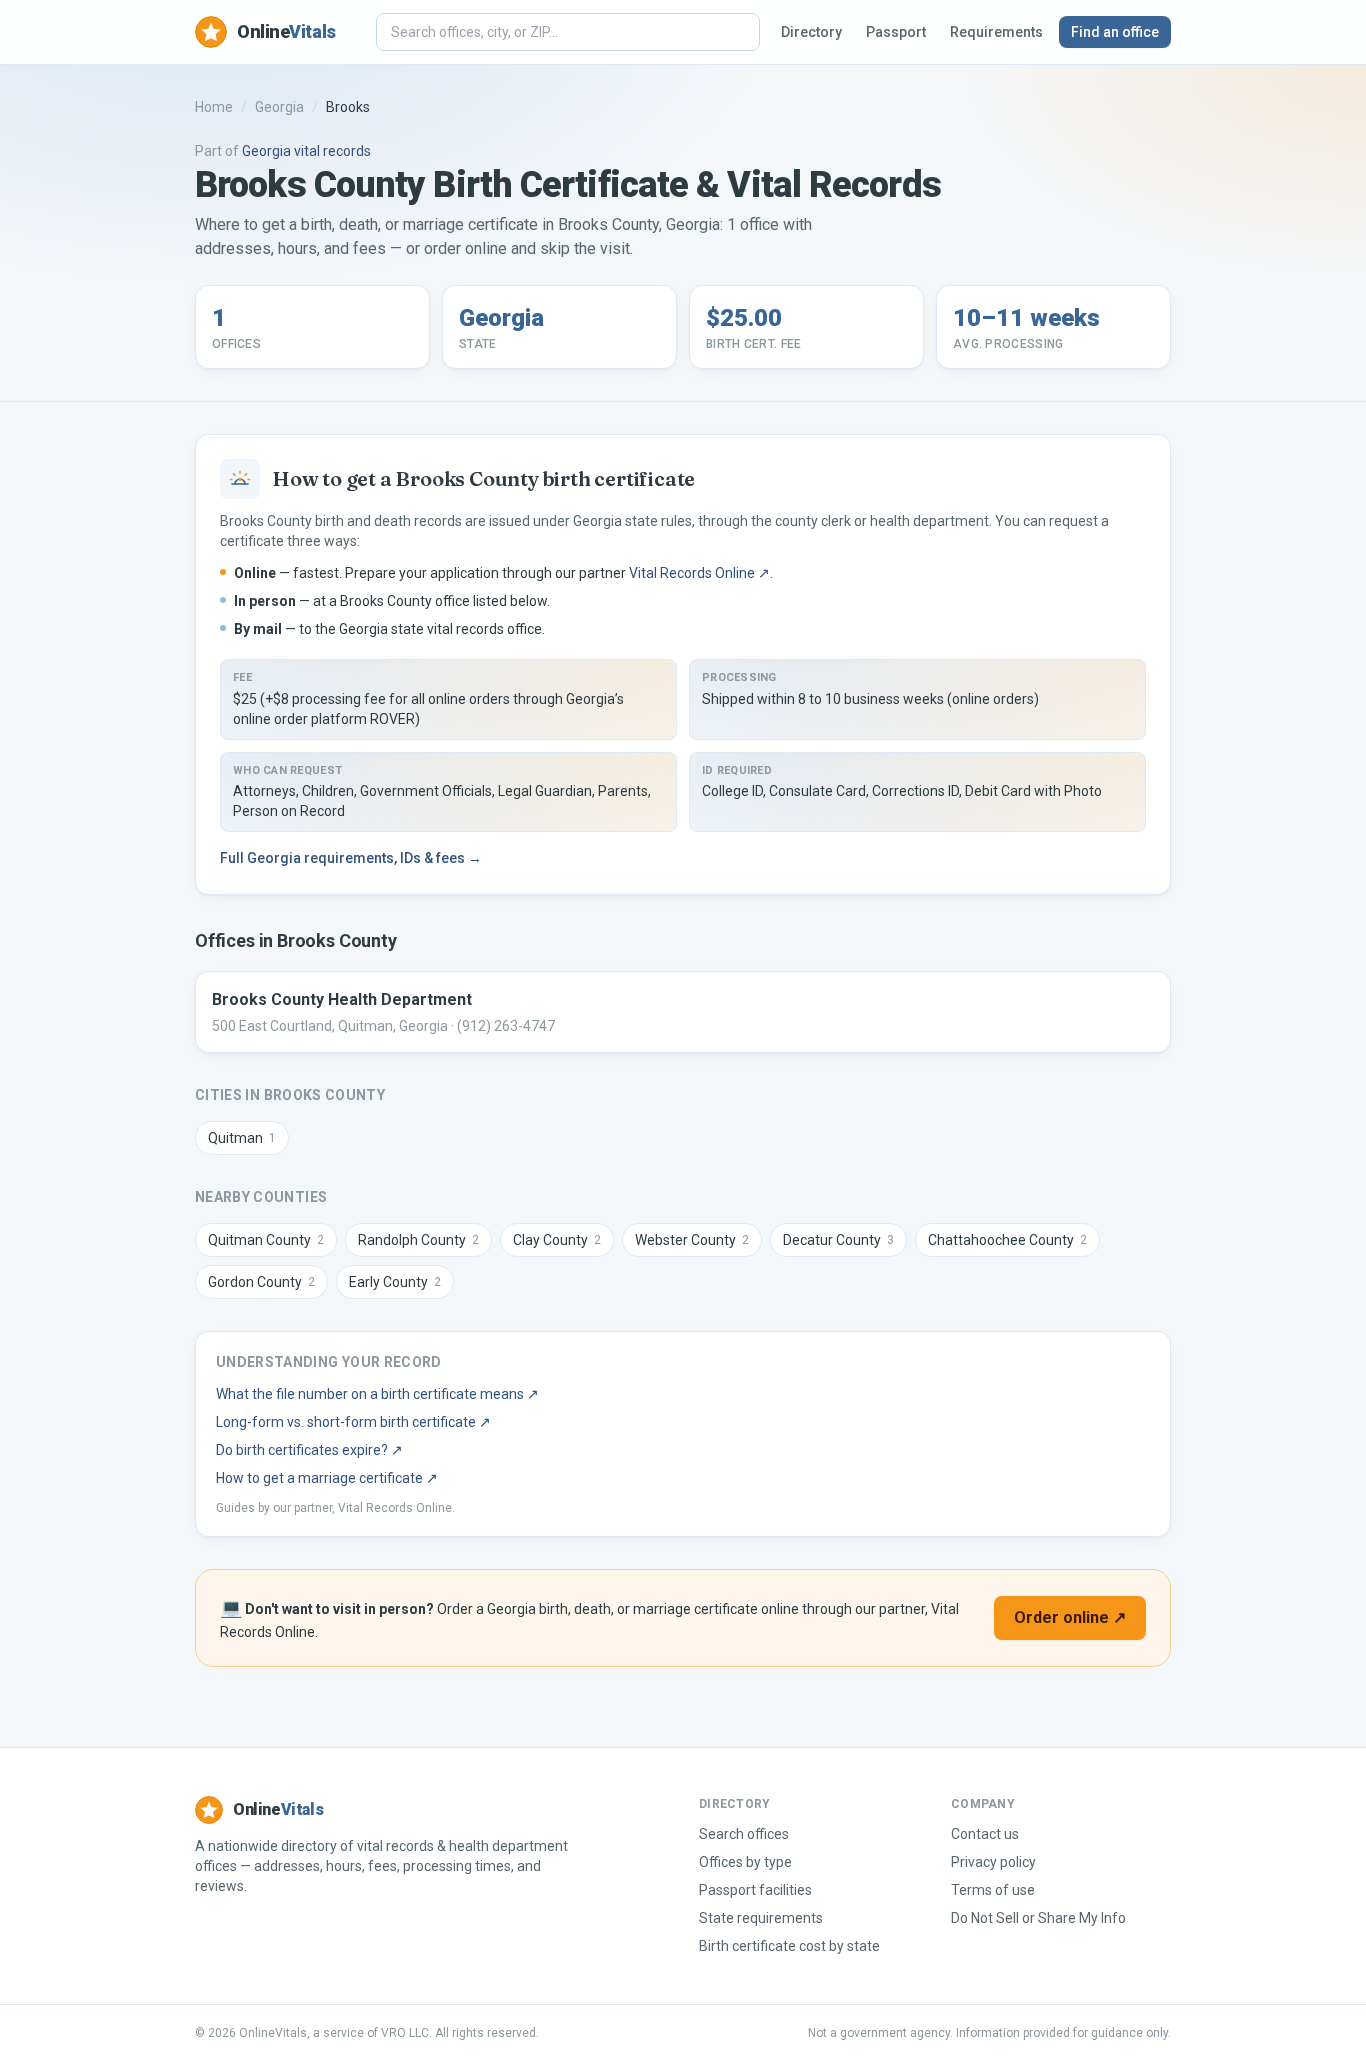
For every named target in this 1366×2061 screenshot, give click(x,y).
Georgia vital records (306, 151)
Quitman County (266, 1240)
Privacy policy (993, 1862)
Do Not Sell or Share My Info (1038, 1918)
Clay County (557, 1240)
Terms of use (993, 1890)
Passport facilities (755, 1890)
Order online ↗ (1070, 1617)
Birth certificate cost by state (789, 1946)
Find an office (1115, 32)
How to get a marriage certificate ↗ (327, 1478)
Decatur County (838, 1240)
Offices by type (745, 1862)
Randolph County (418, 1240)
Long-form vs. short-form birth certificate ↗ (353, 1422)
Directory (811, 32)
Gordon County (261, 1282)
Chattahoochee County (1007, 1240)
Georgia (279, 107)
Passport (896, 32)
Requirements (996, 32)
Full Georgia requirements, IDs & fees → (351, 858)
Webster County (692, 1240)
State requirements (761, 1918)
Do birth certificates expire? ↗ (309, 1450)
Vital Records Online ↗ (699, 573)
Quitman (242, 1138)
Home (214, 107)
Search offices (744, 1834)
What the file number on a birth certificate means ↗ (377, 1394)
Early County (395, 1282)
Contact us (985, 1834)
